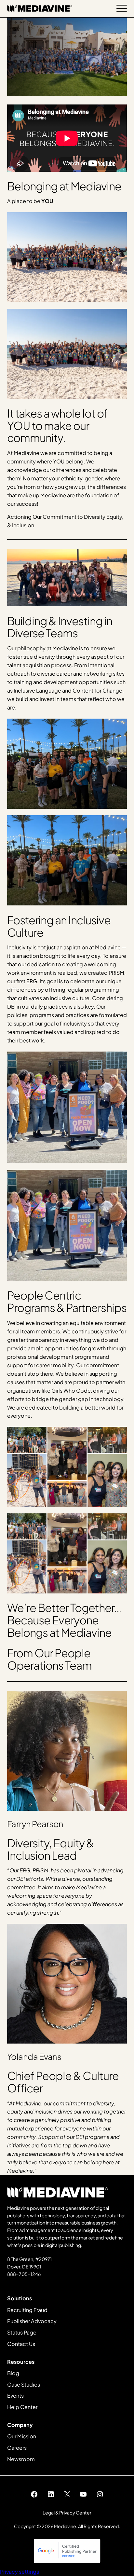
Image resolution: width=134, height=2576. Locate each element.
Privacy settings (20, 2572)
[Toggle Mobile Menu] (122, 8)
